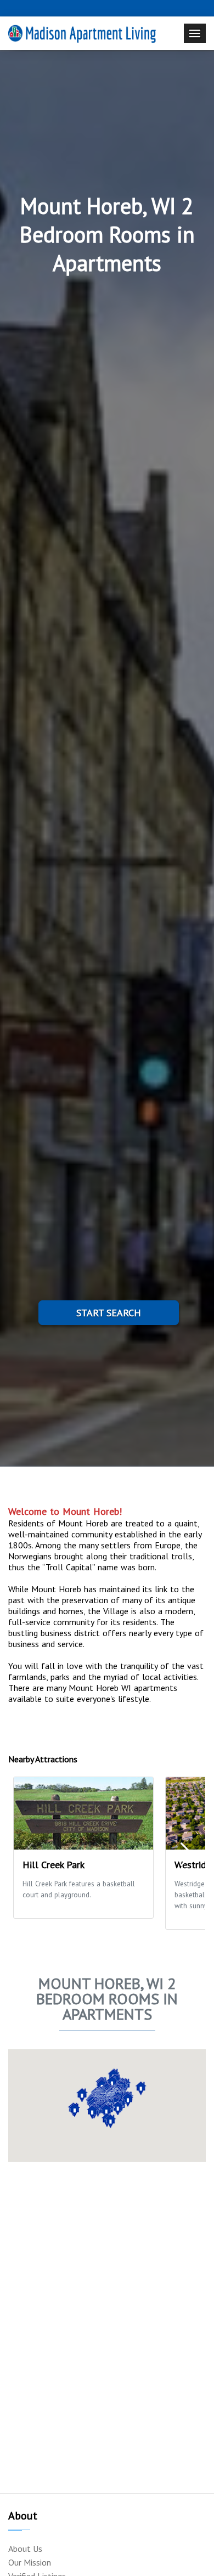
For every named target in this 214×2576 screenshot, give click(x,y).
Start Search (109, 1313)
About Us (25, 2549)
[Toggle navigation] (195, 33)
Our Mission (30, 2562)
